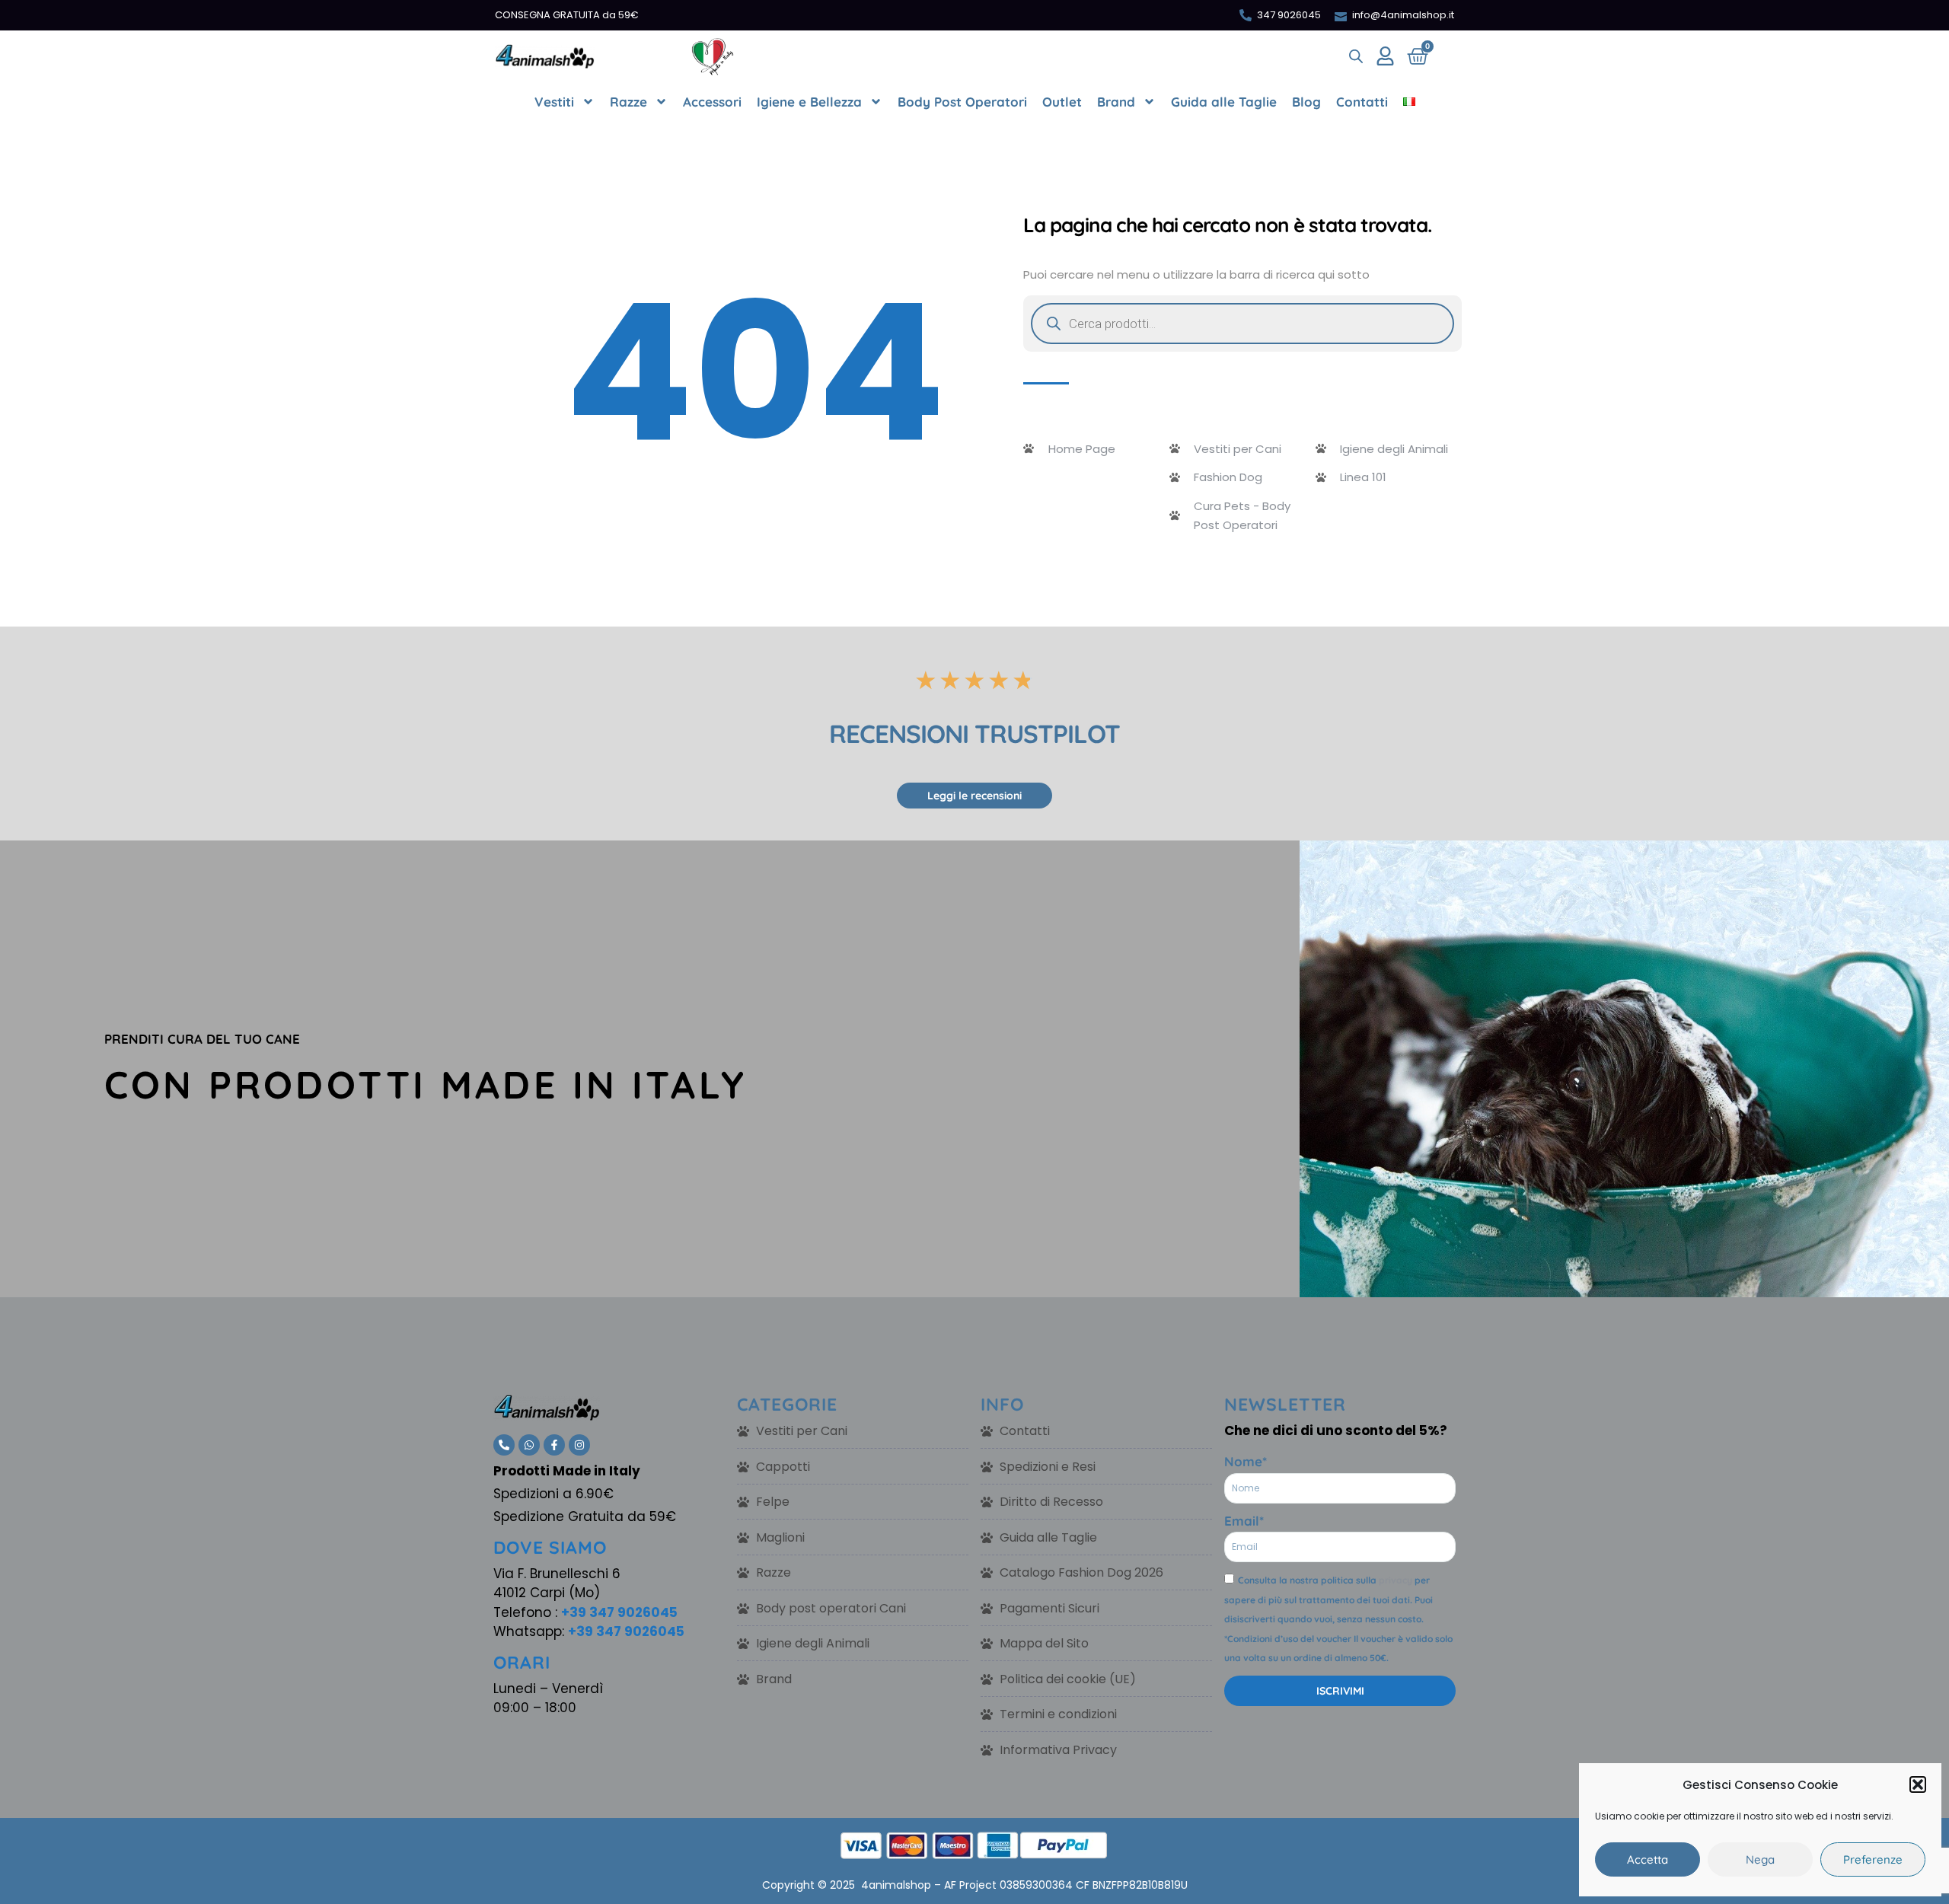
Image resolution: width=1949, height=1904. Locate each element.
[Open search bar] (1356, 56)
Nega (1760, 1859)
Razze (628, 102)
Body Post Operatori (962, 102)
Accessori (712, 102)
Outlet (1062, 102)
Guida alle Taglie (1224, 102)
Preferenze (1873, 1859)
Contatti (1362, 102)
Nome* (1246, 1461)
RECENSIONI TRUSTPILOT (974, 734)
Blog (1306, 102)
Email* (1244, 1521)
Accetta (1648, 1859)
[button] (1918, 1784)
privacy (1396, 1580)
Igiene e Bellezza (809, 102)
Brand (1116, 102)
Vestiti (554, 102)
